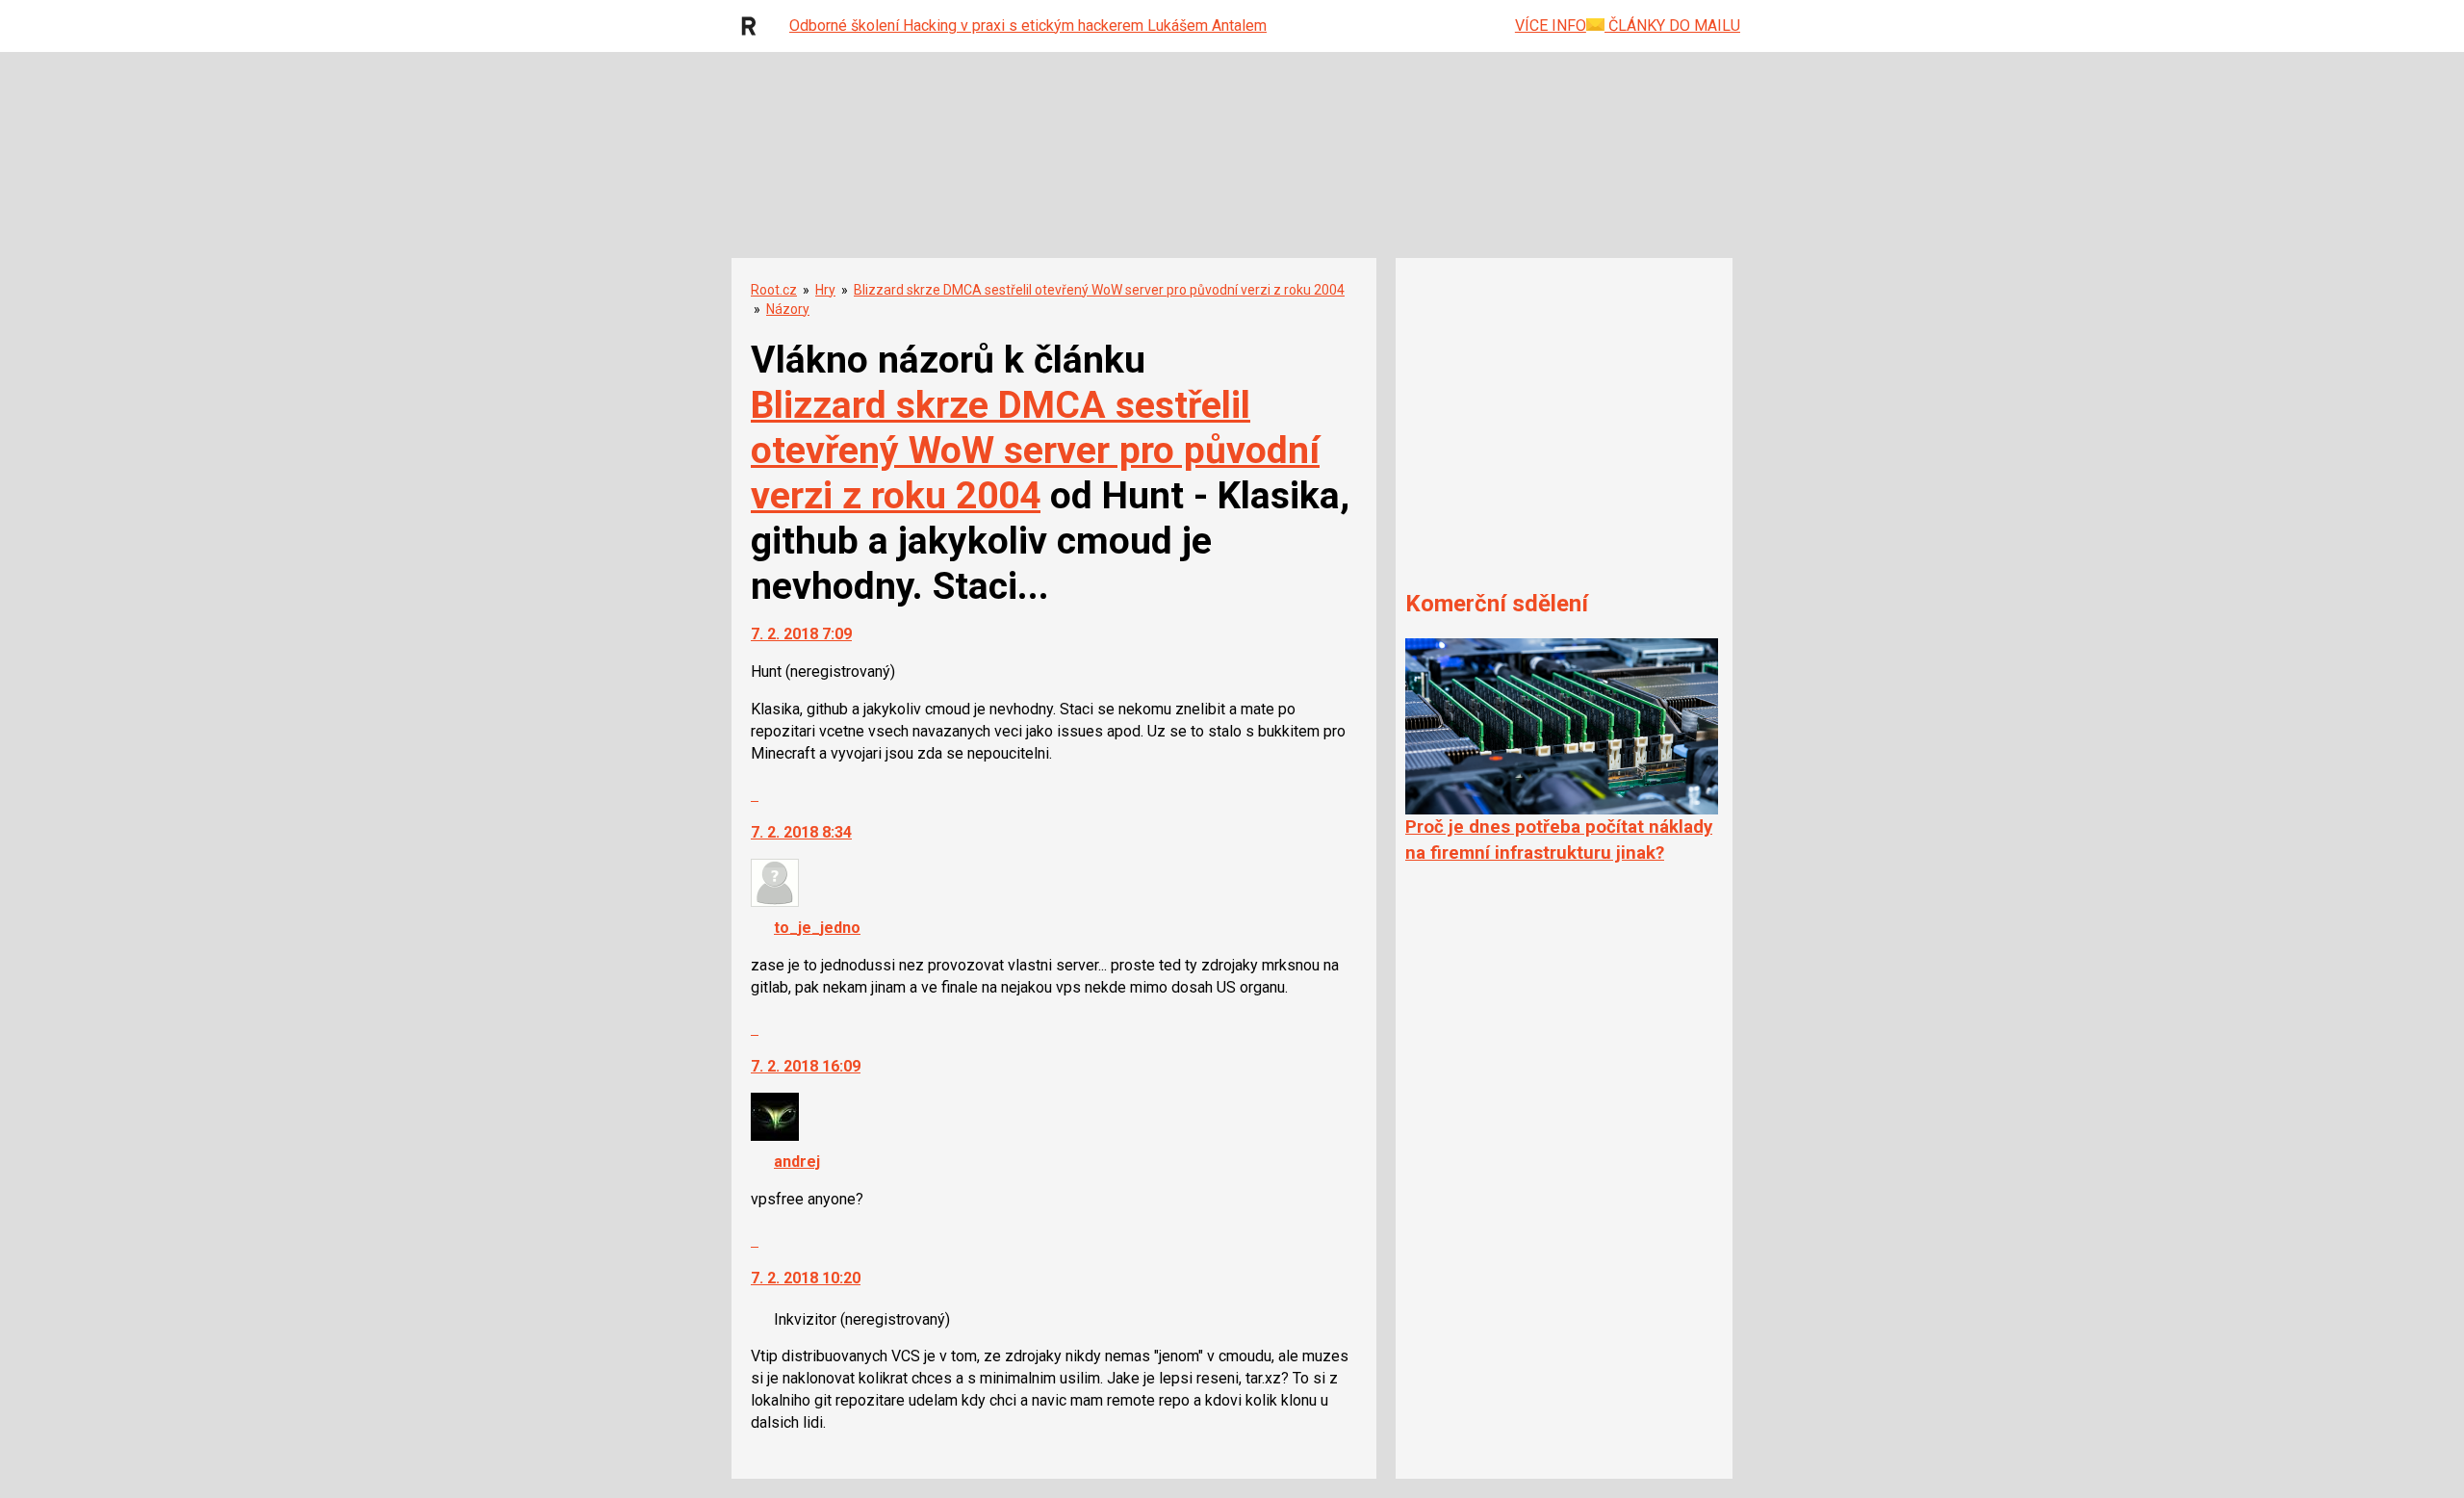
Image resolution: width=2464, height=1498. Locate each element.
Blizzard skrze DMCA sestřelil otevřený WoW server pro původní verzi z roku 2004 (1099, 290)
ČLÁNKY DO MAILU (1672, 26)
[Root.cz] (754, 26)
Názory (788, 309)
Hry (825, 290)
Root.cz (774, 290)
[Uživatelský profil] (775, 902)
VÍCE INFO (1551, 26)
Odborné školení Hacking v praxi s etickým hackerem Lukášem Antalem (1028, 26)
